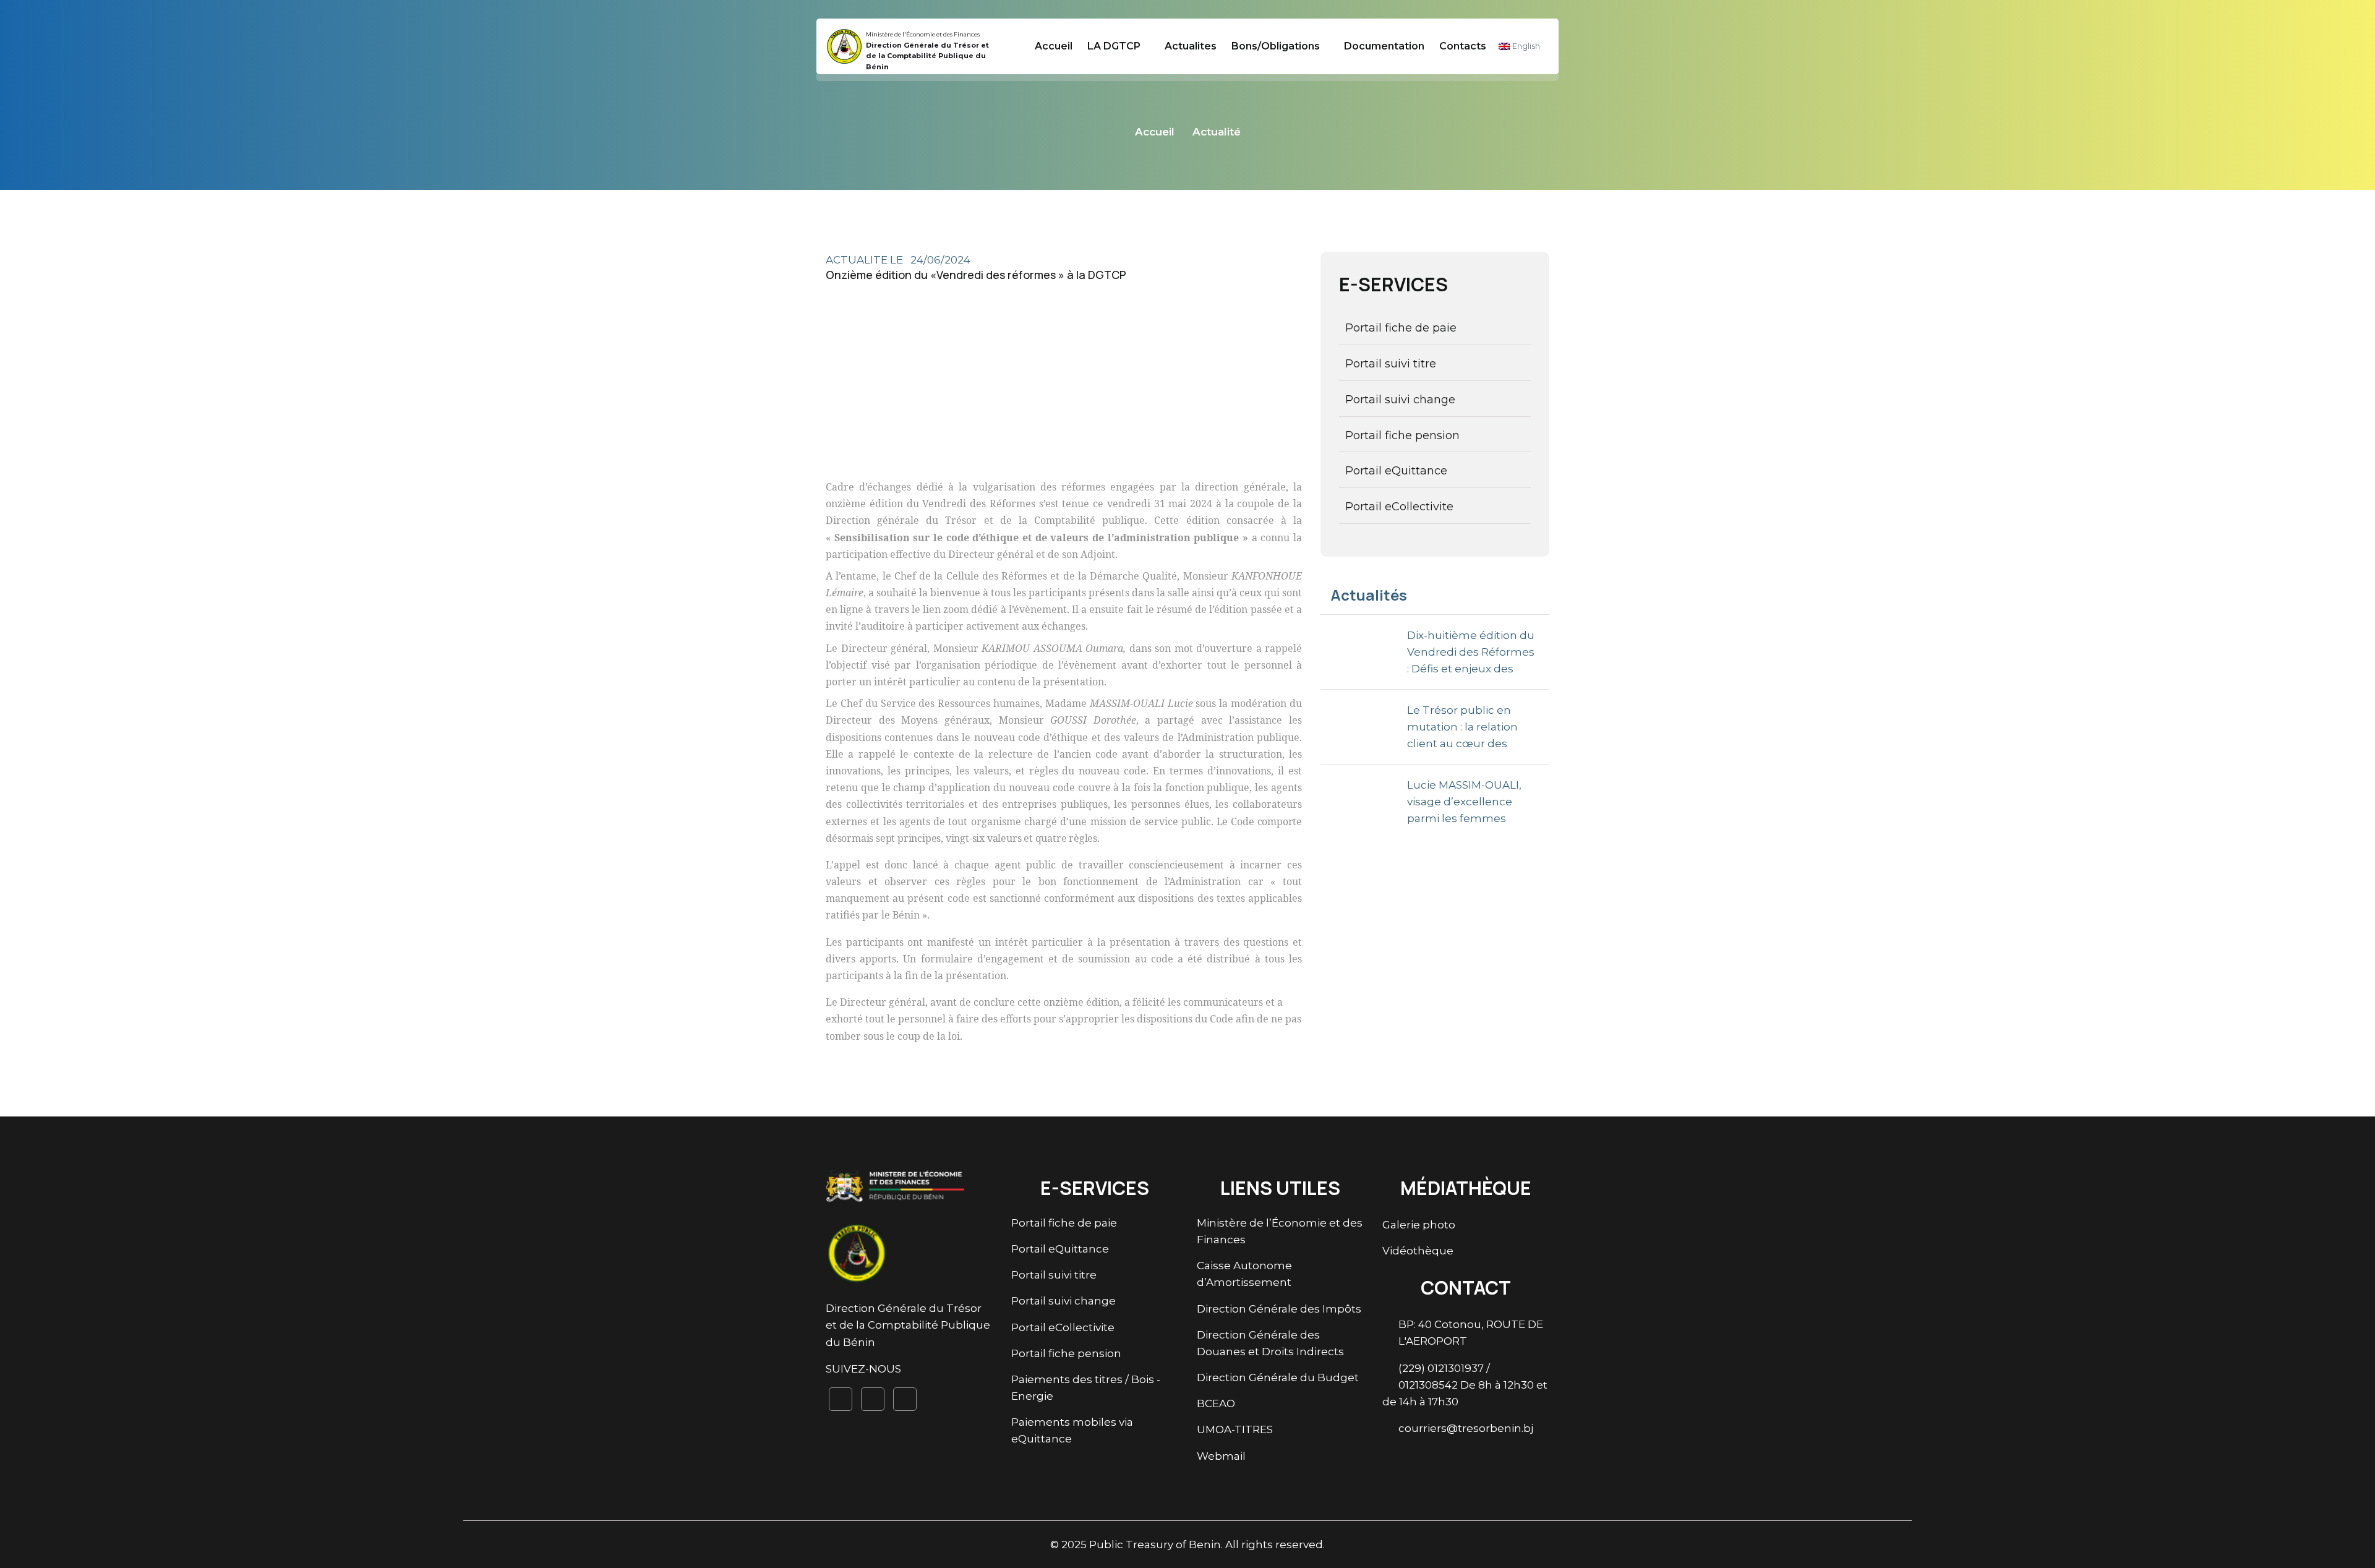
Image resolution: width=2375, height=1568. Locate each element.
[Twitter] (873, 1399)
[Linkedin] (905, 1399)
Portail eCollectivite (1399, 507)
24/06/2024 (940, 260)
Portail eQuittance (1396, 471)
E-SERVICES (1393, 284)
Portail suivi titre (1391, 364)
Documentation (1384, 46)
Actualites (1191, 46)
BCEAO (1216, 1403)
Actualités (1369, 595)
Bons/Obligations (1276, 46)
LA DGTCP (1114, 46)
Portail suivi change (1400, 400)
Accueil (1054, 46)
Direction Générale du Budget (1278, 1377)
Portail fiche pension (1402, 435)
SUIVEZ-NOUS (863, 1369)
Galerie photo (1419, 1225)
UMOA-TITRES (1235, 1429)
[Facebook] (841, 1399)
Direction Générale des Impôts (1279, 1309)
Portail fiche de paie (1401, 328)
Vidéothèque (1418, 1251)
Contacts (1463, 46)
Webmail (1221, 1456)
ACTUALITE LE (866, 260)
